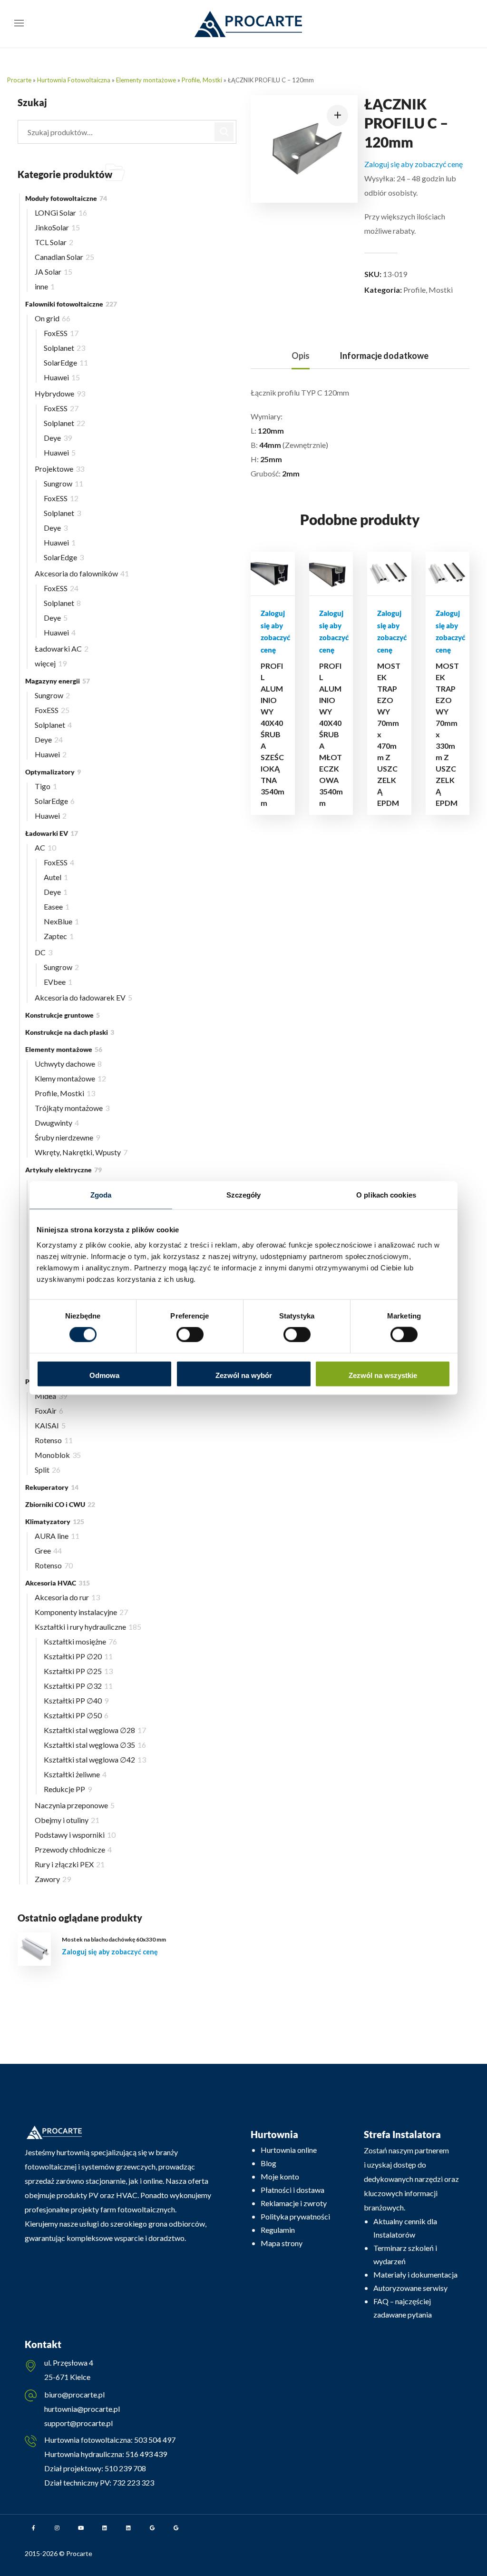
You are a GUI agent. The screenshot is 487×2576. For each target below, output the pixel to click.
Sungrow (63, 483)
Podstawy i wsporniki (75, 1835)
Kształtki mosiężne (80, 1641)
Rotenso (54, 1440)
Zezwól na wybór (244, 1375)
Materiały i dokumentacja (415, 2274)
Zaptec (59, 936)
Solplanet (64, 348)
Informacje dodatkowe (384, 356)
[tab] (301, 356)
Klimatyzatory (55, 1521)
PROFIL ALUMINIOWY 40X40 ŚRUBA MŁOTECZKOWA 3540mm (331, 734)
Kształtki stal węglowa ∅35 (95, 1745)
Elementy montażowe (146, 80)
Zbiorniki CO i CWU (60, 1504)
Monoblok (58, 1455)
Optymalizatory (53, 772)
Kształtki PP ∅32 (78, 1686)
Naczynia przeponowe (75, 1805)
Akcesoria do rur (67, 1597)
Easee (57, 907)
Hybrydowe (60, 393)
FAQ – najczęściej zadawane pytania (403, 2308)
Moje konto (280, 2176)
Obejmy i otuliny (67, 1820)
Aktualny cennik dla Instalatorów (405, 2228)
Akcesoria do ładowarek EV (83, 997)
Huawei (62, 377)
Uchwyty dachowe (68, 1064)
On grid (53, 318)
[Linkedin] (105, 2528)
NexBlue (61, 921)
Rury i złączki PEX (70, 1864)
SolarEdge (66, 362)
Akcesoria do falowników (82, 573)
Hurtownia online (289, 2150)
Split (48, 1470)
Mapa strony (282, 2243)
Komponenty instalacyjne (81, 1612)
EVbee (58, 982)
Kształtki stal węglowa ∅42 (95, 1759)
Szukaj (224, 132)
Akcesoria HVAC (58, 1583)
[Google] (152, 2528)
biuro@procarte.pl (74, 2394)
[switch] (190, 1335)
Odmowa (104, 1375)
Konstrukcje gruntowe (63, 1015)
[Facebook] (33, 2528)
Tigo (46, 786)
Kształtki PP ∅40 (76, 1700)
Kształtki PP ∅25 (78, 1671)
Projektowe (59, 469)
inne (45, 286)
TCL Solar (54, 242)
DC (44, 952)
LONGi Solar (61, 213)
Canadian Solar (64, 257)
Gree (48, 1551)
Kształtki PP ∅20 (78, 1656)
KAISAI (50, 1425)
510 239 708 (125, 2468)
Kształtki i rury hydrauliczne (88, 1627)
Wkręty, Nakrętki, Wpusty (81, 1152)
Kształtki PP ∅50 (76, 1715)
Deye (58, 438)
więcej (51, 663)
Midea (51, 1396)
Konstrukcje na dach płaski (70, 1032)
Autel (56, 877)
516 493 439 (146, 2454)
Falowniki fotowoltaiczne (71, 304)
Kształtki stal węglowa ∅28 (95, 1730)
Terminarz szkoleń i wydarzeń (405, 2254)
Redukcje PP (68, 1789)
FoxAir (49, 1411)
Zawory (53, 1879)
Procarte (19, 80)
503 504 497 (154, 2440)
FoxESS (61, 333)
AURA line (57, 1536)
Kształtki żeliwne (75, 1774)
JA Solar (54, 272)
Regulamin (278, 2230)
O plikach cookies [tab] (386, 1195)
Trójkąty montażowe (72, 1108)
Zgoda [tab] (101, 1195)
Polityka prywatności (295, 2216)
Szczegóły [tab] (244, 1195)
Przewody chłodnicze (73, 1849)
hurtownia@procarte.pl (82, 2409)
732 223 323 (133, 2482)
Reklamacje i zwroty (294, 2203)
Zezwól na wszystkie (383, 1375)
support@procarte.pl (78, 2423)
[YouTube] (81, 2528)
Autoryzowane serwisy (410, 2288)
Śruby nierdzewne (67, 1137)
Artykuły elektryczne (63, 1170)
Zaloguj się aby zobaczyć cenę (414, 164)
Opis (301, 356)
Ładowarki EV (52, 833)
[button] (337, 115)
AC (45, 847)
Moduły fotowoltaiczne (66, 198)
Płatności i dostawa (292, 2190)
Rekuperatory (52, 1487)
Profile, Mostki (202, 80)
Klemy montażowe (70, 1078)
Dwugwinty (57, 1123)
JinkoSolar (57, 227)
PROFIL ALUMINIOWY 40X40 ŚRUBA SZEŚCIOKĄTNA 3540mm (273, 734)
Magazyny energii (58, 681)
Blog (268, 2163)
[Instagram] (57, 2528)
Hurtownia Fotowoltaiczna (74, 80)
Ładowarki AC (62, 649)
